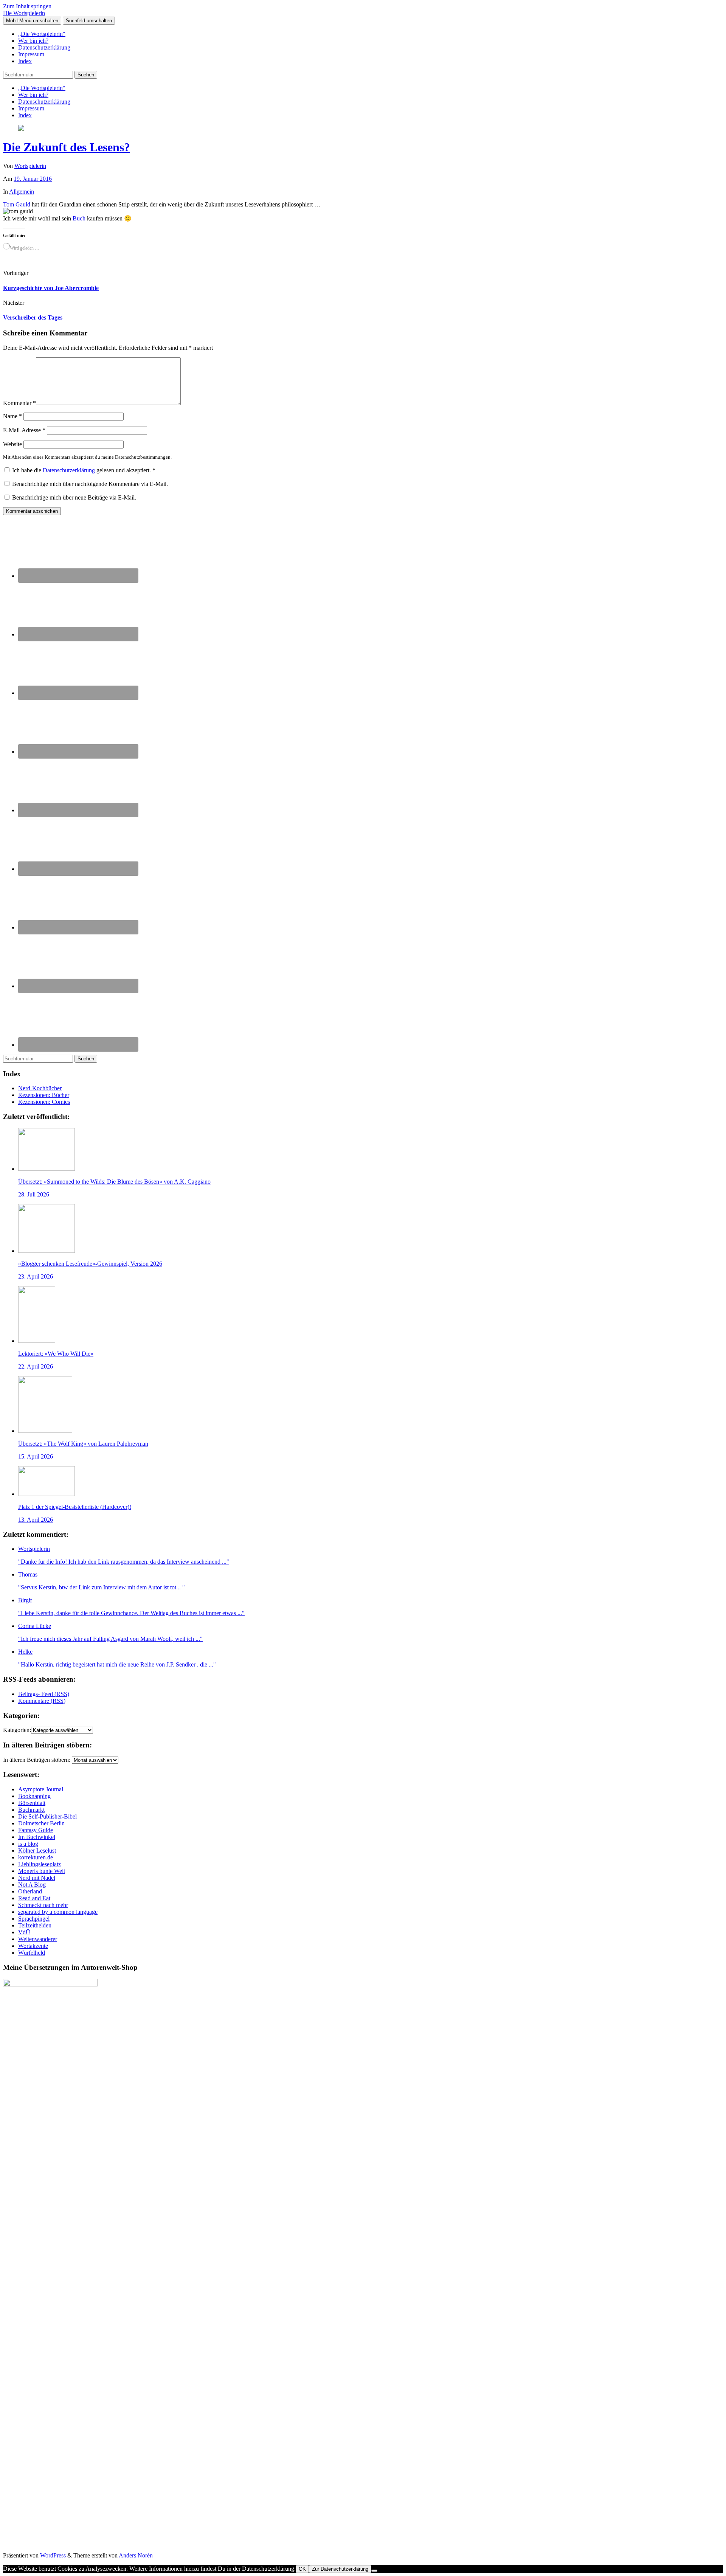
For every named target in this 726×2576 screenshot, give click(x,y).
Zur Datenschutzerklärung (340, 2569)
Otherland (30, 1891)
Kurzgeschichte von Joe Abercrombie (51, 288)
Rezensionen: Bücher (44, 1095)
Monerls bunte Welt (42, 1871)
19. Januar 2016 (33, 179)
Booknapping (34, 1796)
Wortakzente (33, 1946)
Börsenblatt (32, 1803)
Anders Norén (136, 2555)
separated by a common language (58, 1912)
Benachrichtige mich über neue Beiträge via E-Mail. (74, 497)
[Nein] (374, 2571)
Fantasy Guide (36, 1830)
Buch (80, 218)
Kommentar (19, 403)
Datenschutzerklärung (44, 47)
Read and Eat (34, 1898)
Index (25, 61)
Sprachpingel (34, 1919)
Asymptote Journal (41, 1789)
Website (12, 444)
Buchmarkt (31, 1810)
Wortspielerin (30, 166)
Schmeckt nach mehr (43, 1905)
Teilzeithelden (35, 1925)
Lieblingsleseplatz (40, 1864)
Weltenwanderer (38, 1939)
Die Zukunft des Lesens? (67, 147)
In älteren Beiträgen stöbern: (37, 1760)
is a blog (28, 1844)
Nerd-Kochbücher (40, 1088)
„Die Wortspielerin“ (42, 34)
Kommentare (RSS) (42, 1701)
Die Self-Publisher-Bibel (47, 1816)
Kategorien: (17, 1730)
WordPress (53, 2555)
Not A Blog (32, 1885)
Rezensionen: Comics (44, 1102)
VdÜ (24, 1932)
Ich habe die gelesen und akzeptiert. (84, 470)
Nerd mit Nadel (37, 1878)
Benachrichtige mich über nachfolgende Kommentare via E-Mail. (90, 484)
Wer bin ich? (33, 41)
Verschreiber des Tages (33, 317)
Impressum (31, 54)
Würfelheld (32, 1953)
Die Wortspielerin (24, 13)
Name (12, 416)
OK (302, 2569)
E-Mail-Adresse (24, 430)
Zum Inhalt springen (27, 6)
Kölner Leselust (37, 1851)
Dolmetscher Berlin (41, 1823)
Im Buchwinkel (37, 1837)
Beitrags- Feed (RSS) (44, 1694)
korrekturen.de (36, 1857)
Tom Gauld (17, 204)
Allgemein (22, 192)
